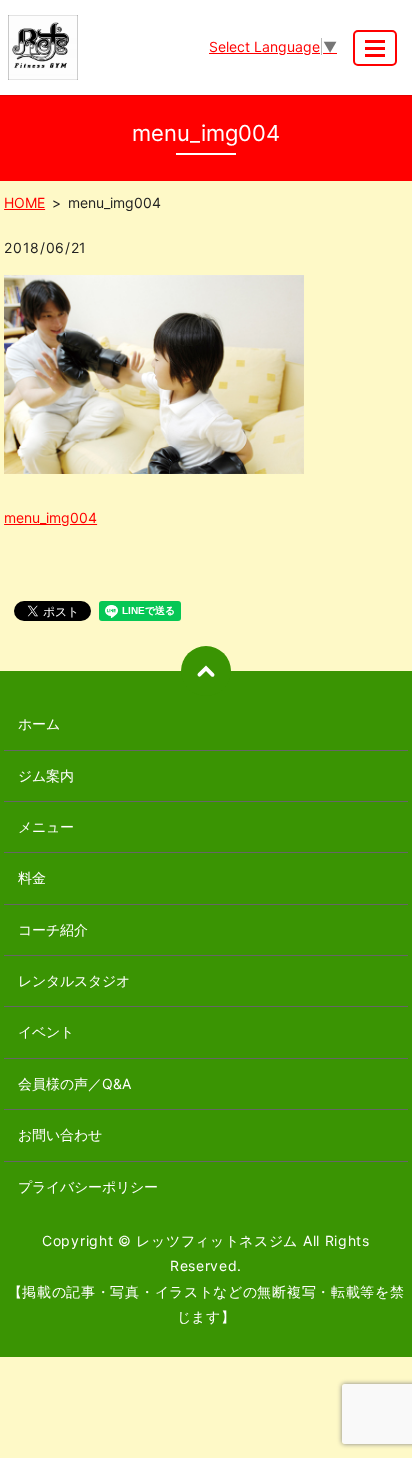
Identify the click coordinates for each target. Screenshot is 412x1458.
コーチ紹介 (53, 929)
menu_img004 (50, 517)
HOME (24, 202)
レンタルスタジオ (74, 980)
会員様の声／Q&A (74, 1083)
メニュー (46, 826)
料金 (32, 877)
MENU (375, 48)
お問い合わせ (60, 1134)
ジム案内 (46, 775)
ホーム (39, 723)
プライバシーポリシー (88, 1186)
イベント (46, 1031)
